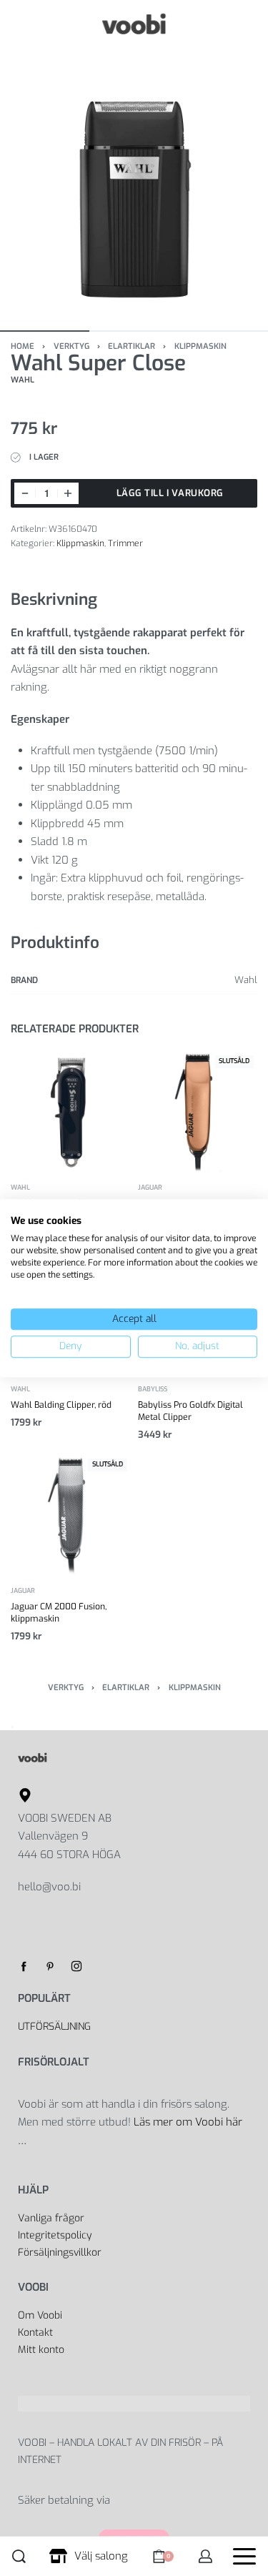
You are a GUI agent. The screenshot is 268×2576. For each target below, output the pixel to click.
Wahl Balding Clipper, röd (61, 1405)
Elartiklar (131, 346)
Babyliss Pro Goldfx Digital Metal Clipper (190, 1411)
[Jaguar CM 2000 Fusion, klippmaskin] (71, 1515)
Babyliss (153, 1390)
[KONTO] (205, 2556)
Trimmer (125, 543)
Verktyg (71, 346)
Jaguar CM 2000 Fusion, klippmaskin (59, 1613)
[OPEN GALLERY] (134, 182)
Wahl (20, 1187)
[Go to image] (45, 331)
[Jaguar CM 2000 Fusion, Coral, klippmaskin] (198, 1112)
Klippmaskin (200, 346)
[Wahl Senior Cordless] (71, 1112)
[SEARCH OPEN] (19, 2556)
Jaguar (150, 1187)
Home (23, 346)
